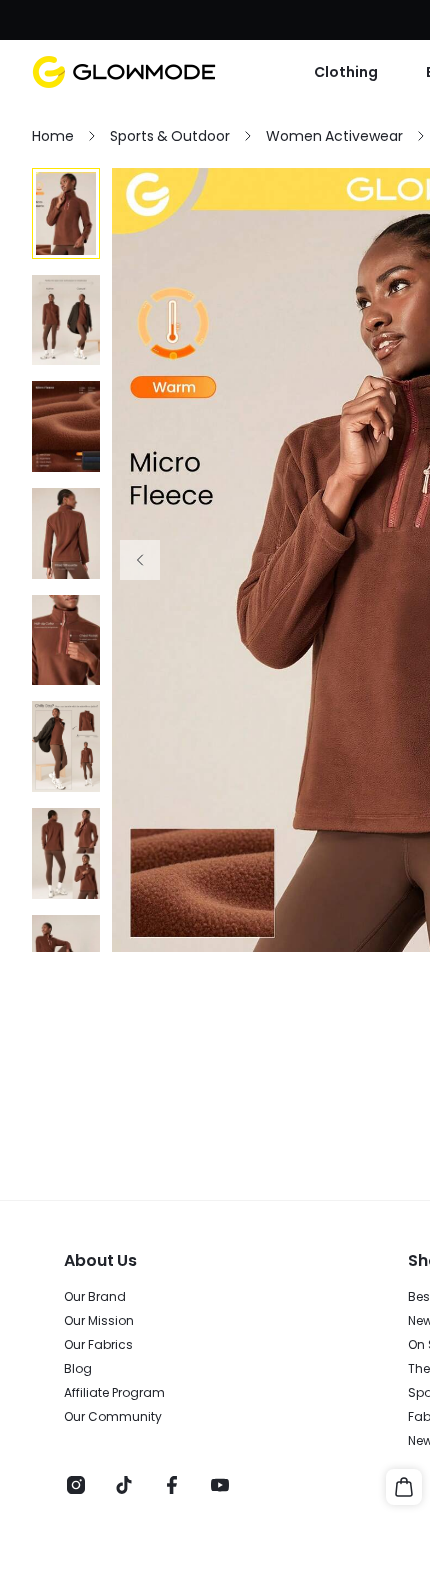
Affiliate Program (114, 1393)
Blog (78, 1369)
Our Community (113, 1417)
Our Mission (99, 1321)
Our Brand (95, 1297)
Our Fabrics (98, 1345)
